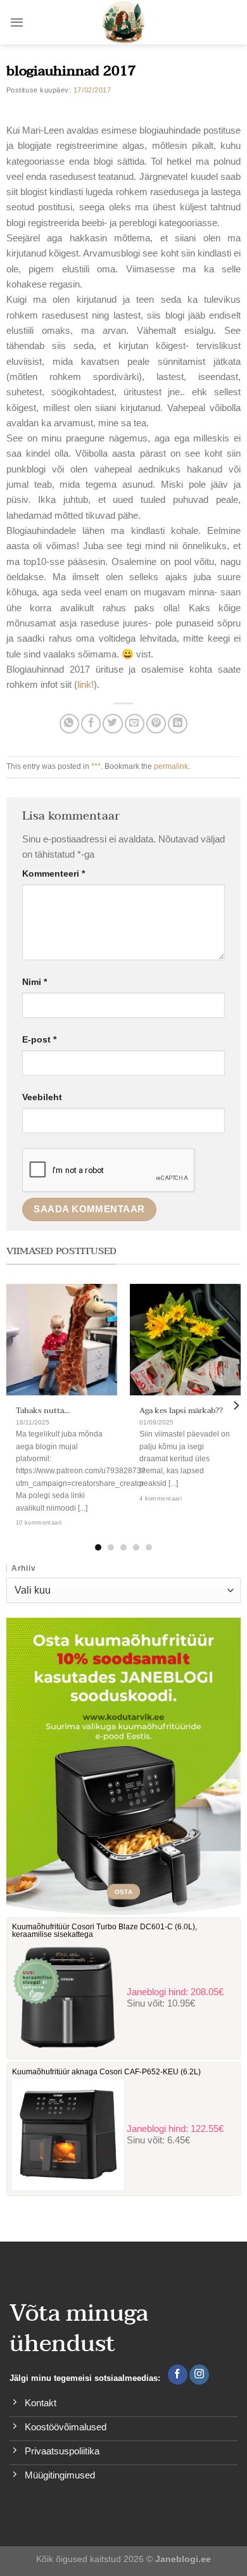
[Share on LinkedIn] (178, 724)
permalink (171, 766)
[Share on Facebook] (91, 724)
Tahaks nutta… (43, 1411)
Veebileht (42, 1097)
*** (96, 766)
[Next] (236, 1405)
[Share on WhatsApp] (69, 724)
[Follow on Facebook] (178, 2375)
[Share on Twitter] (112, 724)
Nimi (35, 982)
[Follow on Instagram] (199, 2375)
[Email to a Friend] (135, 724)
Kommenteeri (54, 874)
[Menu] (17, 22)
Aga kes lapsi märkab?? (181, 1411)
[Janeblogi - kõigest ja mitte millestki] (124, 22)
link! (85, 684)
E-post (39, 1040)
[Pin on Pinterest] (156, 724)
